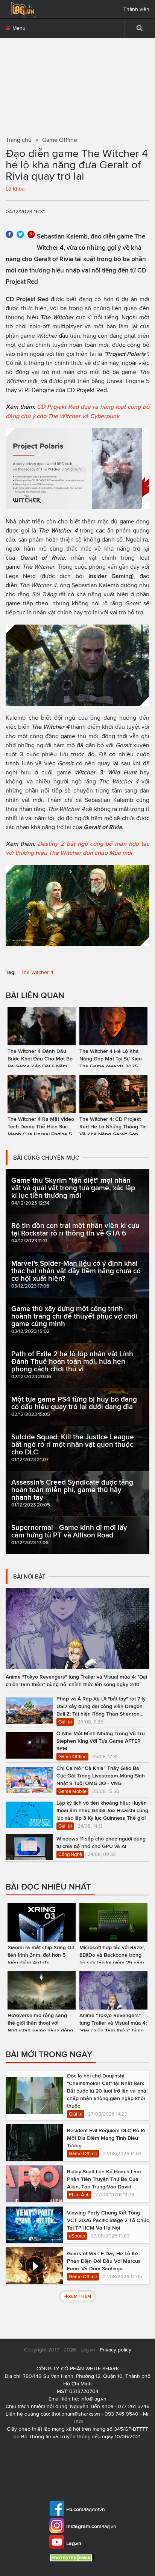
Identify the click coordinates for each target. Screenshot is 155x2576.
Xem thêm (80, 2296)
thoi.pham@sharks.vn (76, 2414)
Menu (18, 28)
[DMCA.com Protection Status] (73, 2558)
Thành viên (136, 9)
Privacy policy (115, 2350)
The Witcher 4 (37, 972)
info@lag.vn (93, 2399)
